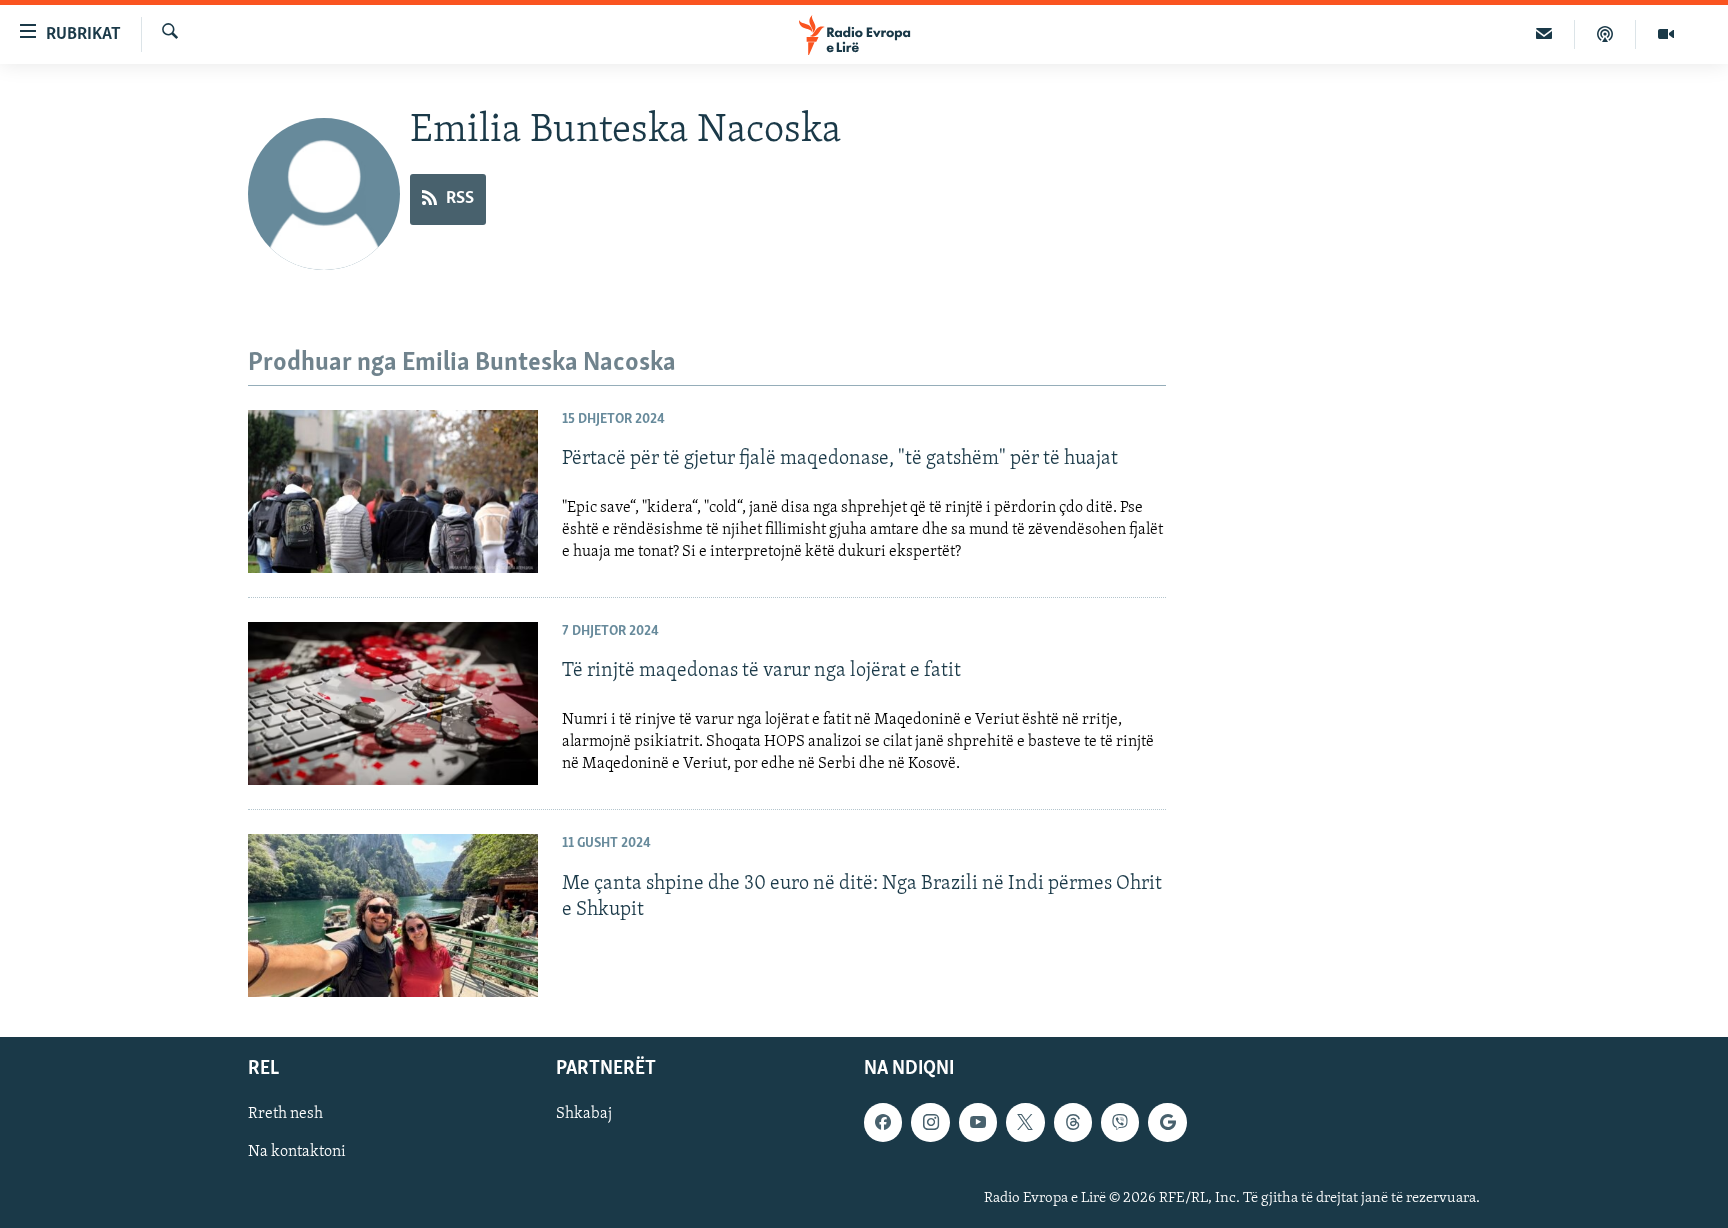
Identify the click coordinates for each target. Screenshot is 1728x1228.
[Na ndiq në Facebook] (883, 1123)
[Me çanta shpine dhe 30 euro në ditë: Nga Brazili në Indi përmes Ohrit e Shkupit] (393, 915)
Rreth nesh (285, 1115)
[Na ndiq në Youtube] (978, 1123)
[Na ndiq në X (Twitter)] (1025, 1123)
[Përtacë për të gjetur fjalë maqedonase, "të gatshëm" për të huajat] (393, 491)
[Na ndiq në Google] (1167, 1123)
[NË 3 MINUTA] (1544, 34)
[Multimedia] (1666, 34)
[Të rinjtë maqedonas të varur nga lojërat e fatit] (393, 703)
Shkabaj (584, 1115)
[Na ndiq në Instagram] (930, 1123)
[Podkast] (1605, 34)
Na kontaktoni (297, 1153)
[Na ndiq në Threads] (1073, 1123)
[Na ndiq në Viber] (1120, 1123)
